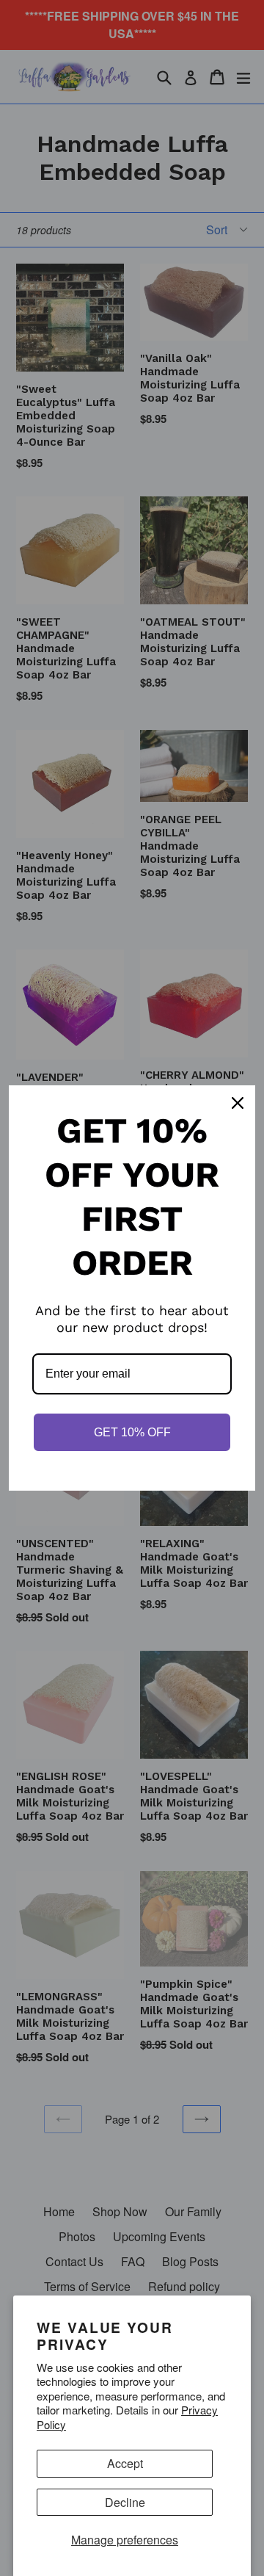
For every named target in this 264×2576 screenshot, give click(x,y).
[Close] (238, 1103)
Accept (125, 2463)
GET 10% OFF (132, 1432)
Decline (125, 2502)
